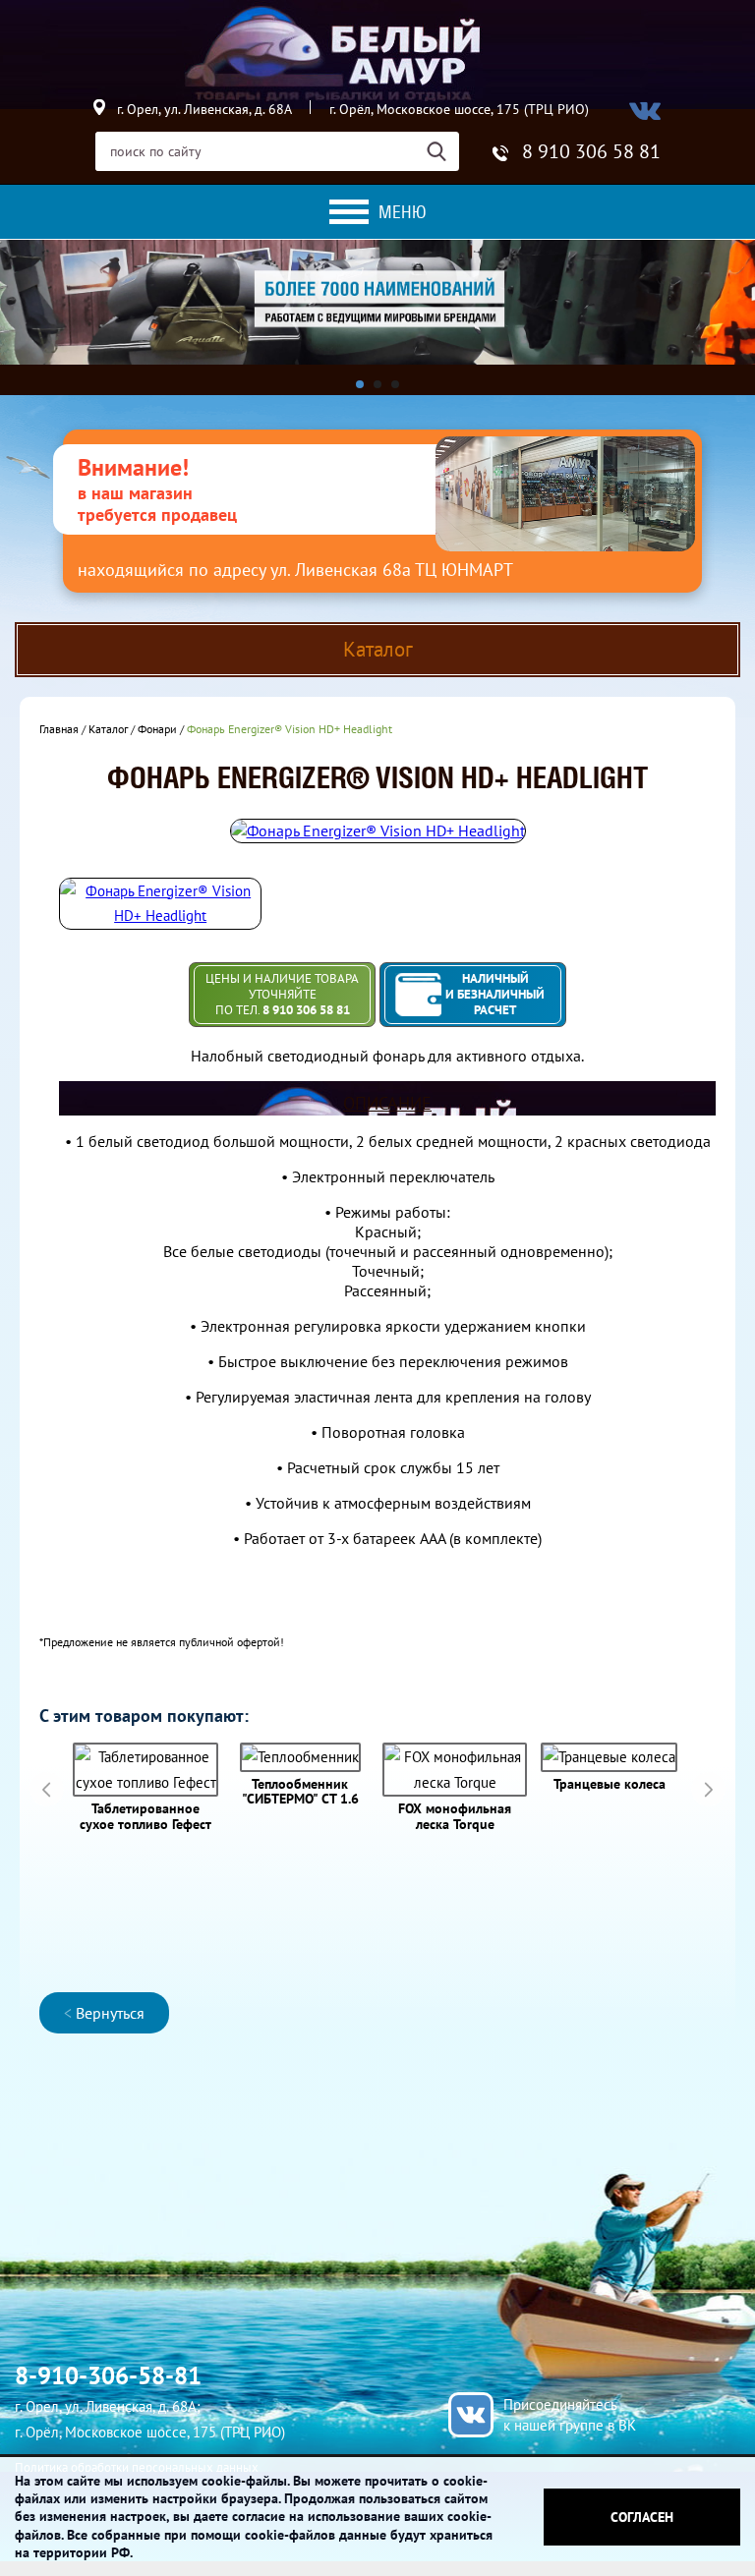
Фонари (157, 729)
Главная (59, 729)
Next (708, 1789)
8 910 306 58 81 (591, 151)
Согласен (642, 2517)
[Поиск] (443, 151)
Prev (47, 1789)
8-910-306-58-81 (108, 2376)
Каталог (108, 729)
